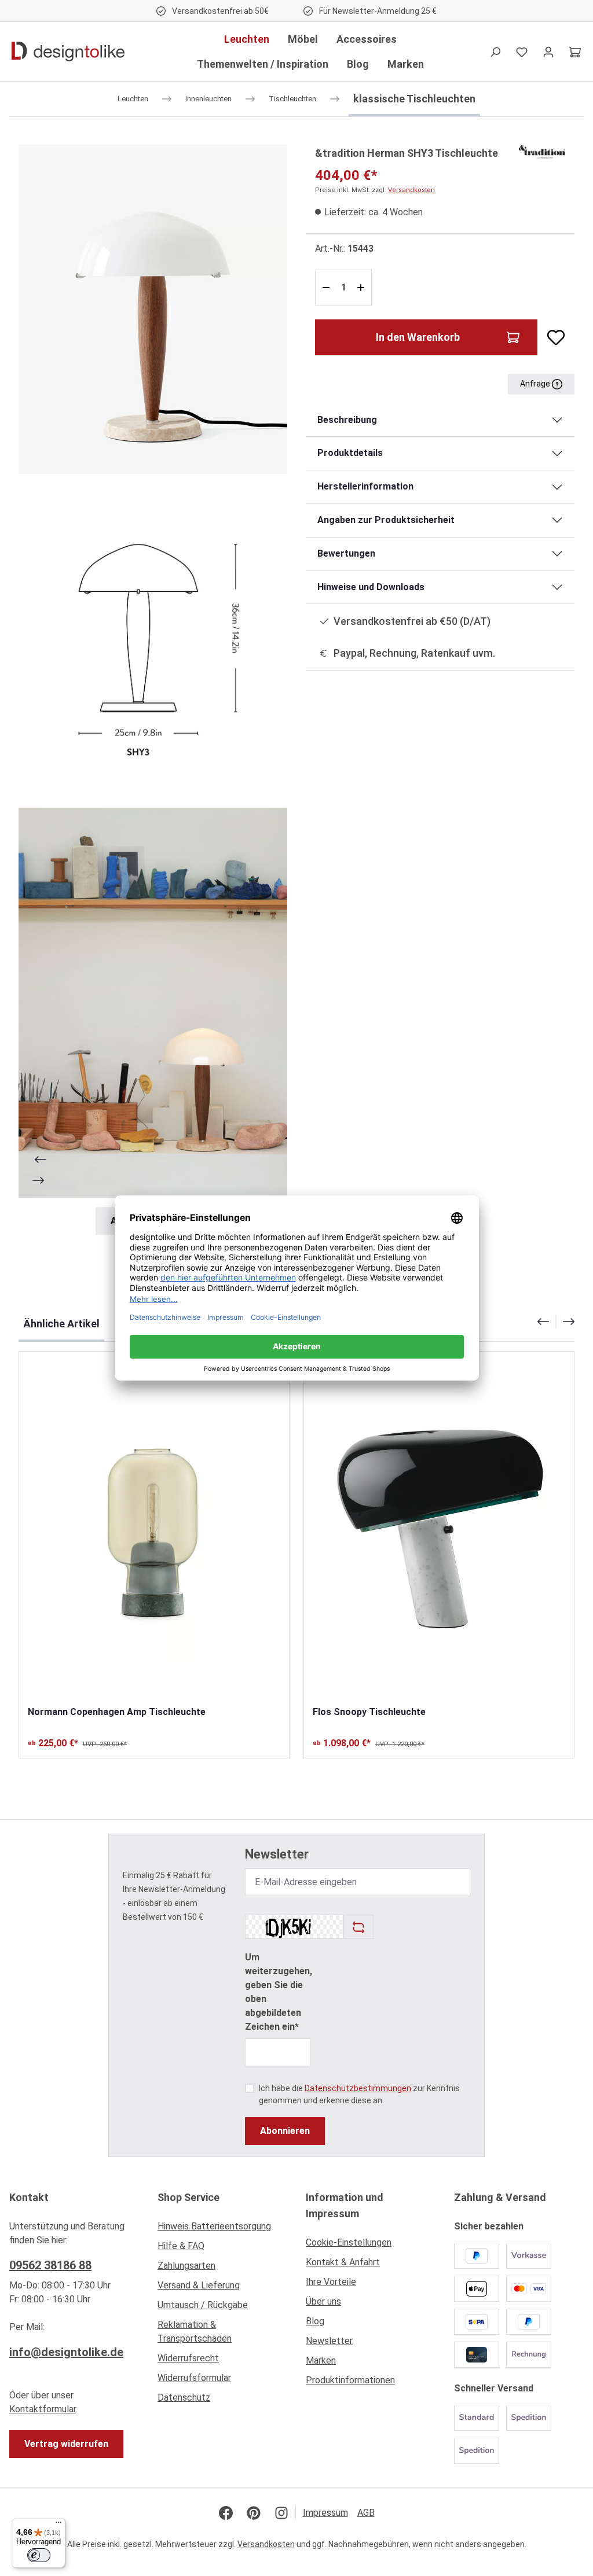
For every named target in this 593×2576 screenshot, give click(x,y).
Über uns (323, 2301)
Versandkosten (411, 190)
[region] (153, 690)
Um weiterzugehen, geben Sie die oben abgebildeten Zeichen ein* (279, 1992)
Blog (315, 2321)
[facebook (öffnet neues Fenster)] (226, 2513)
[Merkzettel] (522, 51)
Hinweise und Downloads (371, 587)
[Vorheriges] (39, 1160)
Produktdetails (350, 453)
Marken (321, 2360)
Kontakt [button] (29, 2197)
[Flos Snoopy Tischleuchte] (439, 1528)
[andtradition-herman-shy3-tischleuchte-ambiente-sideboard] (153, 1003)
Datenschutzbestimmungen (358, 2088)
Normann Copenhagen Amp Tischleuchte (117, 1712)
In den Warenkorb (418, 337)
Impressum (325, 2513)
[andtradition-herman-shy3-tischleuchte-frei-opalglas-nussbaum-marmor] (153, 309)
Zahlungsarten (186, 2266)
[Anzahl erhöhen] (362, 288)
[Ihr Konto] (548, 51)
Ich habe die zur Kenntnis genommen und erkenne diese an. (359, 2094)
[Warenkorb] (575, 51)
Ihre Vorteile (331, 2282)
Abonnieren (285, 2131)
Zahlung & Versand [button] (500, 2197)
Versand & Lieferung (199, 2285)
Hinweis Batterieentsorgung (214, 2226)
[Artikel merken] (551, 337)
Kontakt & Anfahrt (343, 2262)
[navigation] (556, 1322)
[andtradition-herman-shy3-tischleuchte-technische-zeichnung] (153, 641)
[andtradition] (542, 151)
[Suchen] (495, 51)
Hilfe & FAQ (181, 2246)
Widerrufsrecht (188, 2358)
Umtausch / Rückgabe (203, 2305)
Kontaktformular (43, 2409)
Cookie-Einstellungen (349, 2242)
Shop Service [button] (188, 2197)
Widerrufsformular (194, 2378)
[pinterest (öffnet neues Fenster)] (254, 2513)
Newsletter (329, 2341)
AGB (366, 2513)
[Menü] (58, 2525)
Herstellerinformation (365, 486)
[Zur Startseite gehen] (68, 51)
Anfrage (536, 384)
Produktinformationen (350, 2380)
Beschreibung (347, 420)
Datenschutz (184, 2397)
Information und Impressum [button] (345, 2205)
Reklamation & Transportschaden (195, 2332)
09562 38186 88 (50, 2265)
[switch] (39, 2555)
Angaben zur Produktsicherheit (386, 520)
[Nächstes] (39, 1180)
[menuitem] (222, 2229)
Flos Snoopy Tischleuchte (369, 1712)
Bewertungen (346, 553)
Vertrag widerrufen (66, 2444)
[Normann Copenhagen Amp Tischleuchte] (154, 1528)
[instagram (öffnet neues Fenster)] (281, 2513)
